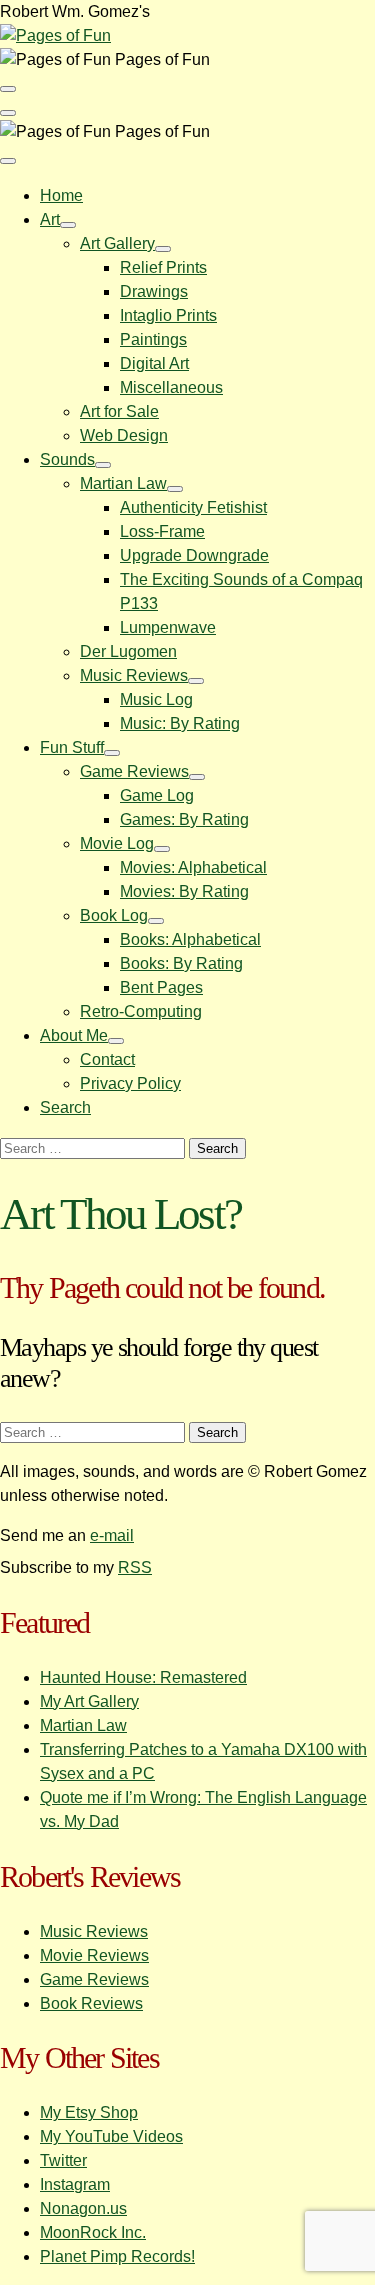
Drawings (154, 291)
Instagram (75, 2184)
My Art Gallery (89, 1701)
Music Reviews (134, 675)
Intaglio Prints (168, 315)
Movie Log (117, 843)
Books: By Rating (181, 963)
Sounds (67, 459)
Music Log (156, 699)
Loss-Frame (162, 531)
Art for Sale (119, 411)
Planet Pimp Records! (117, 2256)
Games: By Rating (184, 819)
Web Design (124, 435)
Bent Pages (161, 987)
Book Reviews (91, 2003)
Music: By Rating (180, 723)
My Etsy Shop (89, 2112)
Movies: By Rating (184, 891)
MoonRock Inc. (93, 2232)
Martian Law (123, 483)
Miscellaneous (171, 387)
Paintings (153, 339)
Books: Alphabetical (190, 939)
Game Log (157, 795)
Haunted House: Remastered (143, 1677)
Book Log (114, 915)
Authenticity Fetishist (193, 507)
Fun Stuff (72, 747)
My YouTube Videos (111, 2136)
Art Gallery (117, 243)
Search (65, 1107)
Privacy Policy (130, 1083)
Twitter (63, 2160)
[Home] (55, 35)
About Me (74, 1035)
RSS (135, 1567)
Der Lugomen (128, 651)
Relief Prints (163, 267)
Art (50, 219)
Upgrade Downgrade (194, 555)
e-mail (112, 1535)
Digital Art (154, 363)
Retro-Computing (141, 1011)
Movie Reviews (94, 1955)
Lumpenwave (168, 627)
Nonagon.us (83, 2208)
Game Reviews (134, 771)
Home (61, 195)
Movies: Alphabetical (193, 867)
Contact (107, 1059)
